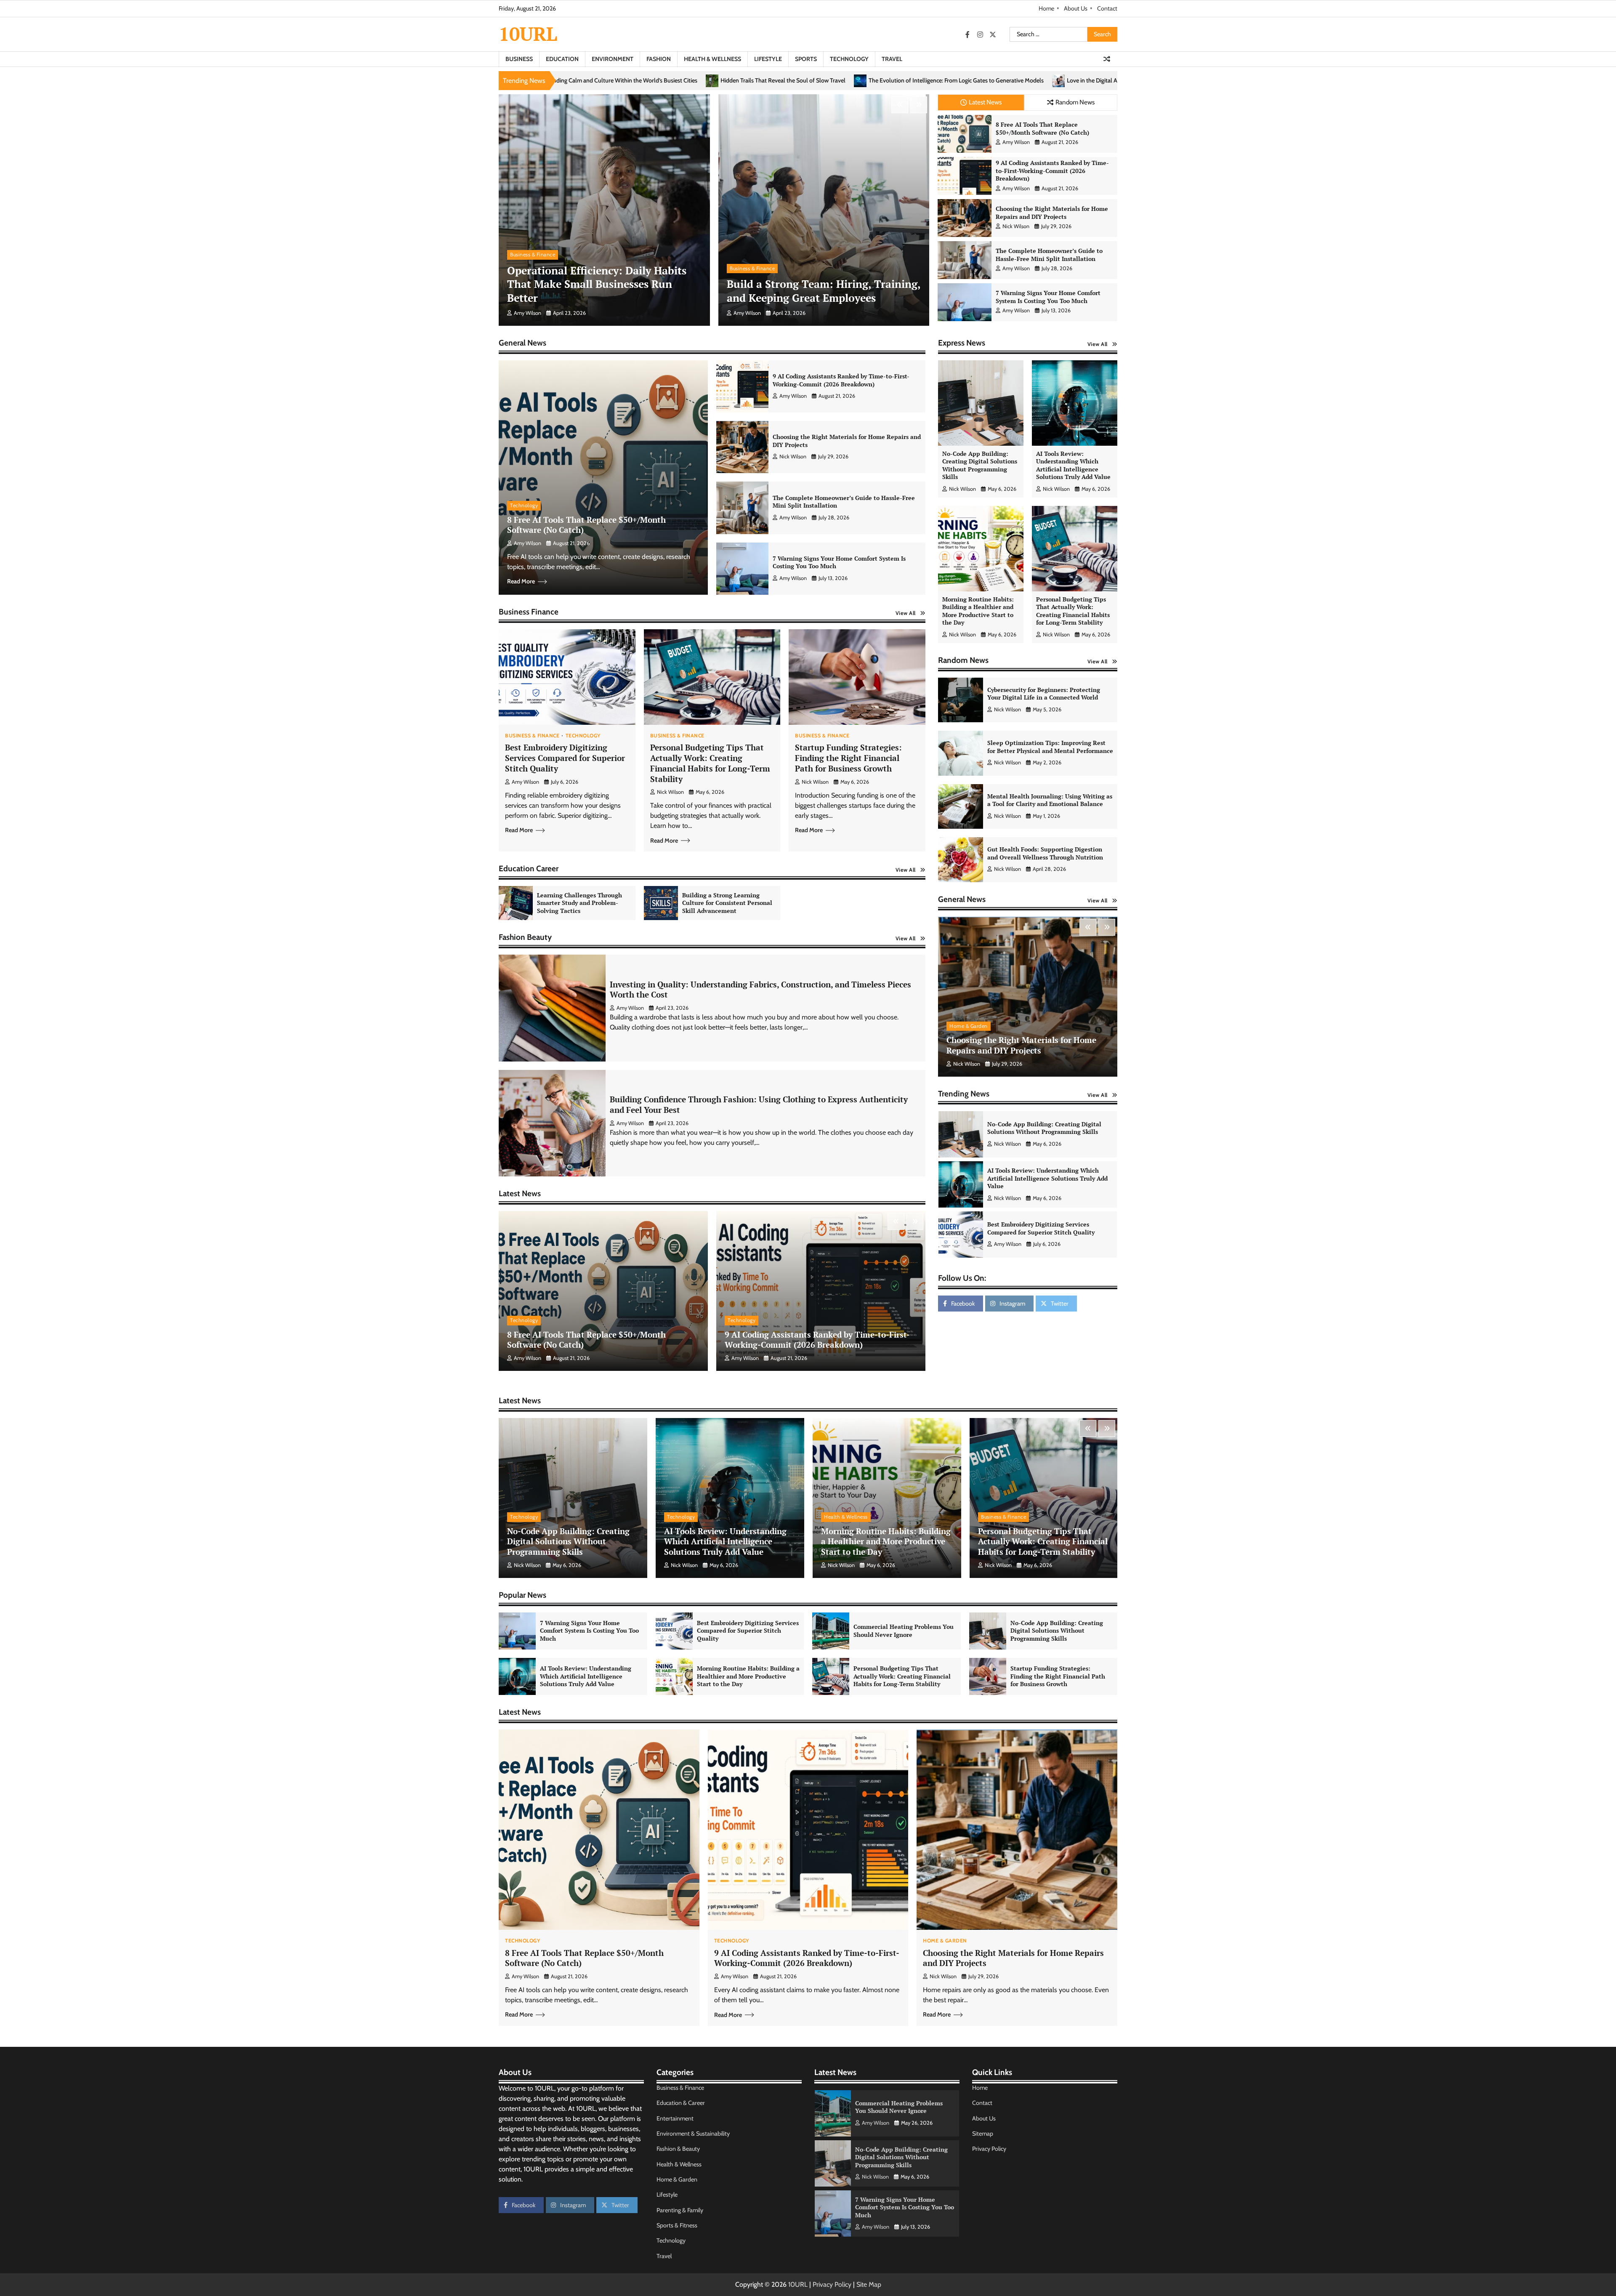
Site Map (869, 2284)
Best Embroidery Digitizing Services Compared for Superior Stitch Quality (565, 758)
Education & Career (681, 2103)
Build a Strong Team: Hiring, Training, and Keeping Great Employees (824, 291)
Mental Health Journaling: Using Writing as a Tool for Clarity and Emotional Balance (1050, 800)
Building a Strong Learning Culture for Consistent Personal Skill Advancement (727, 903)
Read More (521, 581)
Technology (849, 59)
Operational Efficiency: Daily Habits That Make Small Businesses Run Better (597, 284)
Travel (892, 59)
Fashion (659, 59)
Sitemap (983, 2134)
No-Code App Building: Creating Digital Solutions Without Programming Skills (980, 465)
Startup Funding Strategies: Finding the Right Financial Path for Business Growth (848, 758)
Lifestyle (768, 59)
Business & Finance (533, 254)
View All (906, 613)
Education (562, 59)
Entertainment (675, 2118)
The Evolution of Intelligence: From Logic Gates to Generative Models (566, 81)
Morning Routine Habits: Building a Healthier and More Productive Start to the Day (978, 611)
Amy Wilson (528, 313)
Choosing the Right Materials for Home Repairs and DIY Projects (1052, 213)
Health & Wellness (712, 59)
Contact (1107, 8)
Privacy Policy (989, 2149)
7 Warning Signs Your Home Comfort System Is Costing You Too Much (1048, 297)
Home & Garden (969, 1026)
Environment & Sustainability (693, 2134)
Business (519, 59)
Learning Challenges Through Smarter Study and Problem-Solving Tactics (579, 903)
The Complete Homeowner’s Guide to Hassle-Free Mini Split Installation (1049, 255)
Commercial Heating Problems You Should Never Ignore (1048, 1144)
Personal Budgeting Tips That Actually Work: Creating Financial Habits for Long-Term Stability (710, 763)
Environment (613, 59)
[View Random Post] (1107, 59)
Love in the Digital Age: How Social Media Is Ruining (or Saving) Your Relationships (781, 81)
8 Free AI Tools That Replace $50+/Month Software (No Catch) (1042, 128)
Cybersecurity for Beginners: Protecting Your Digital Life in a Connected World (1044, 694)
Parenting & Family (680, 2210)
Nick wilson (1016, 226)
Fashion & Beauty (678, 2149)
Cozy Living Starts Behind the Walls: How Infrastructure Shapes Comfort (1000, 81)
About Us (1076, 8)
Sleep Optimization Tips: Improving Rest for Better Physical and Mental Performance (1050, 747)
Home (1046, 8)
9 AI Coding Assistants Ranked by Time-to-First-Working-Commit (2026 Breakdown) (1052, 170)
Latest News (985, 102)
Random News (1075, 102)
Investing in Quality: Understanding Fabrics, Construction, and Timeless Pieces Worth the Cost (760, 990)
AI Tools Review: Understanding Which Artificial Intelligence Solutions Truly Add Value (1073, 465)
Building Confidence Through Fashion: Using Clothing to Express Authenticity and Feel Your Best (759, 1104)
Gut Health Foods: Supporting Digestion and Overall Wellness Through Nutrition (1045, 853)
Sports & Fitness (677, 2225)
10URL (528, 34)
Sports (806, 59)
